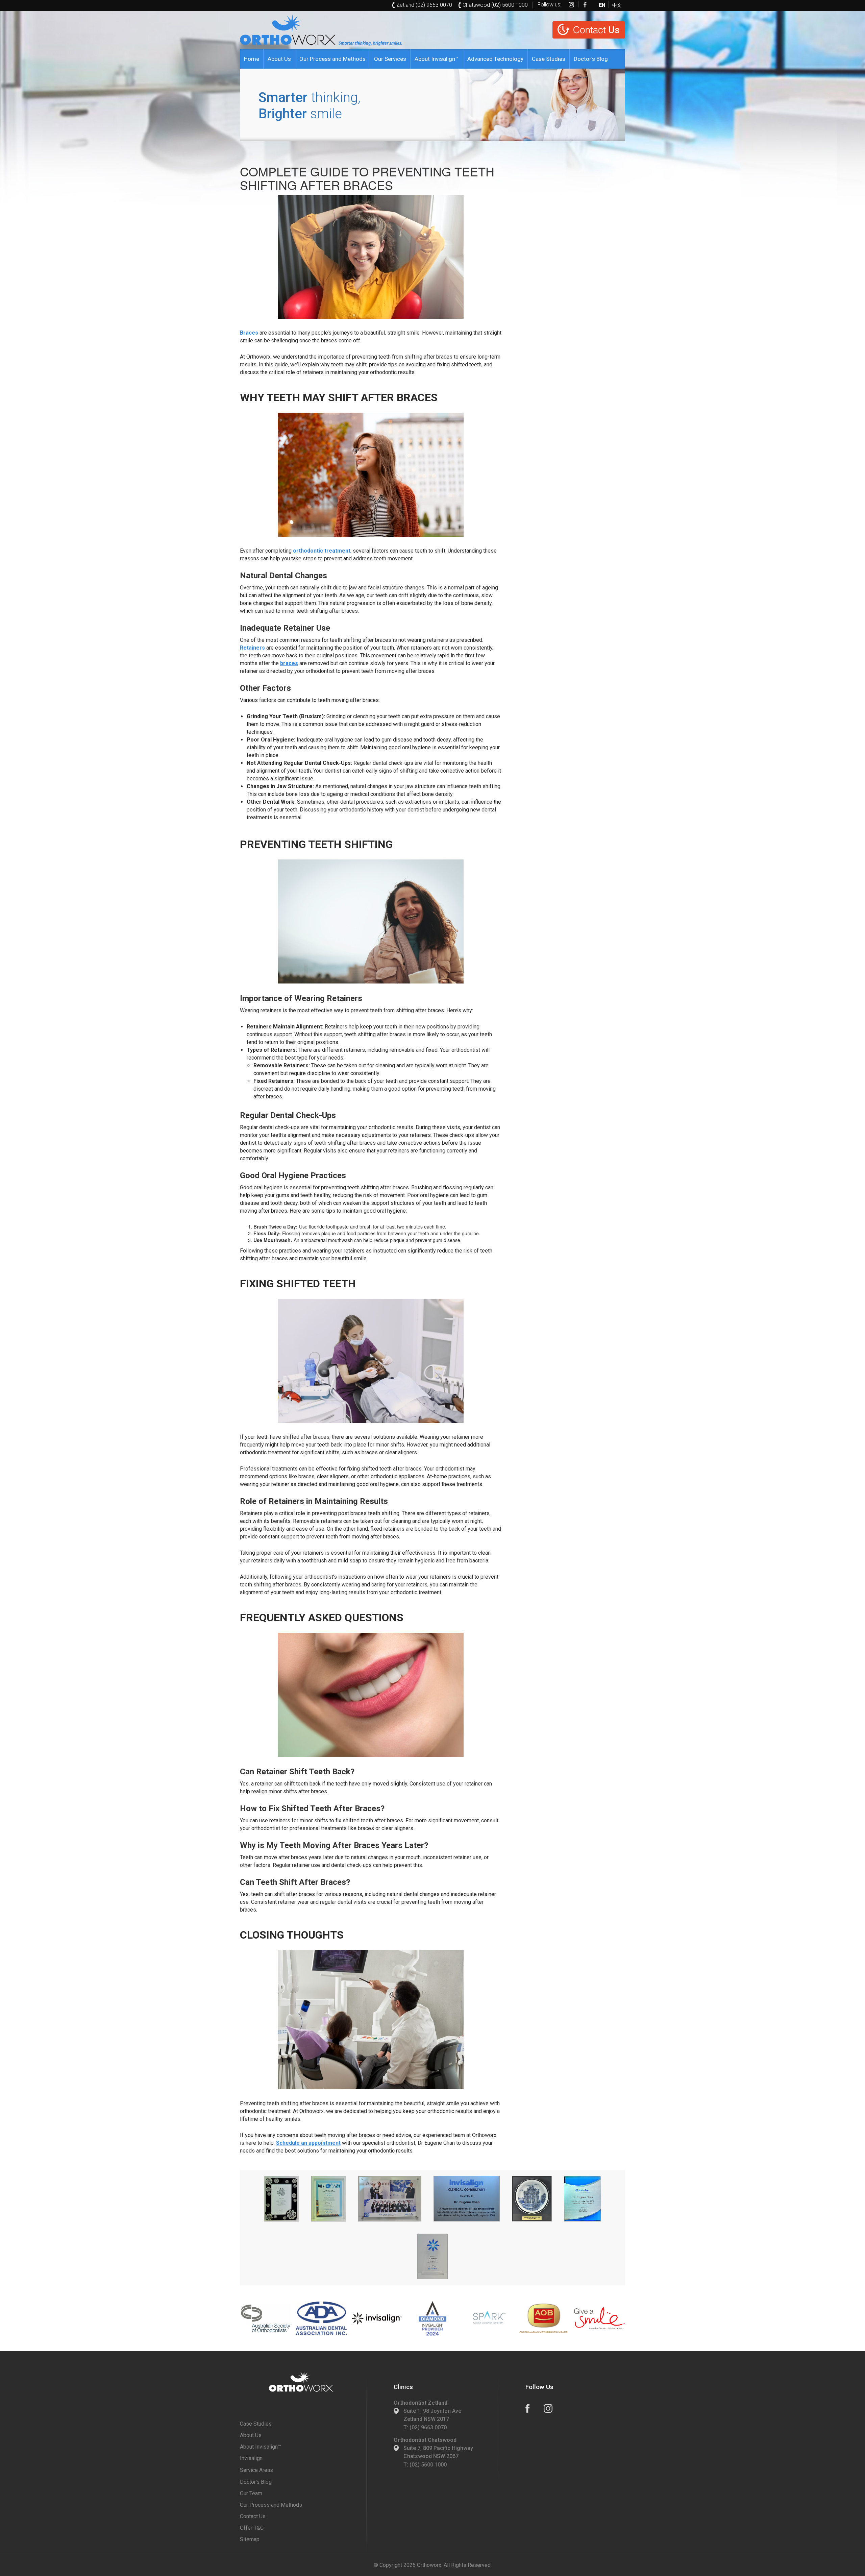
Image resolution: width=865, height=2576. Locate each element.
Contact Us (253, 2516)
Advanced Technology (495, 59)
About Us (279, 59)
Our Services (390, 59)
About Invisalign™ (437, 59)
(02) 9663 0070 (428, 2427)
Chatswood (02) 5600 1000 (495, 5)
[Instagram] (571, 4)
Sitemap (250, 2539)
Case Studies (549, 59)
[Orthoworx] (301, 2382)
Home (252, 59)
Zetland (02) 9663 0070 (424, 5)
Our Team (251, 2493)
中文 (617, 4)
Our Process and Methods (332, 59)
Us (596, 30)
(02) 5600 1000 (428, 2465)
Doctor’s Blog (591, 59)
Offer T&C (252, 2528)
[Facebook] (585, 4)
